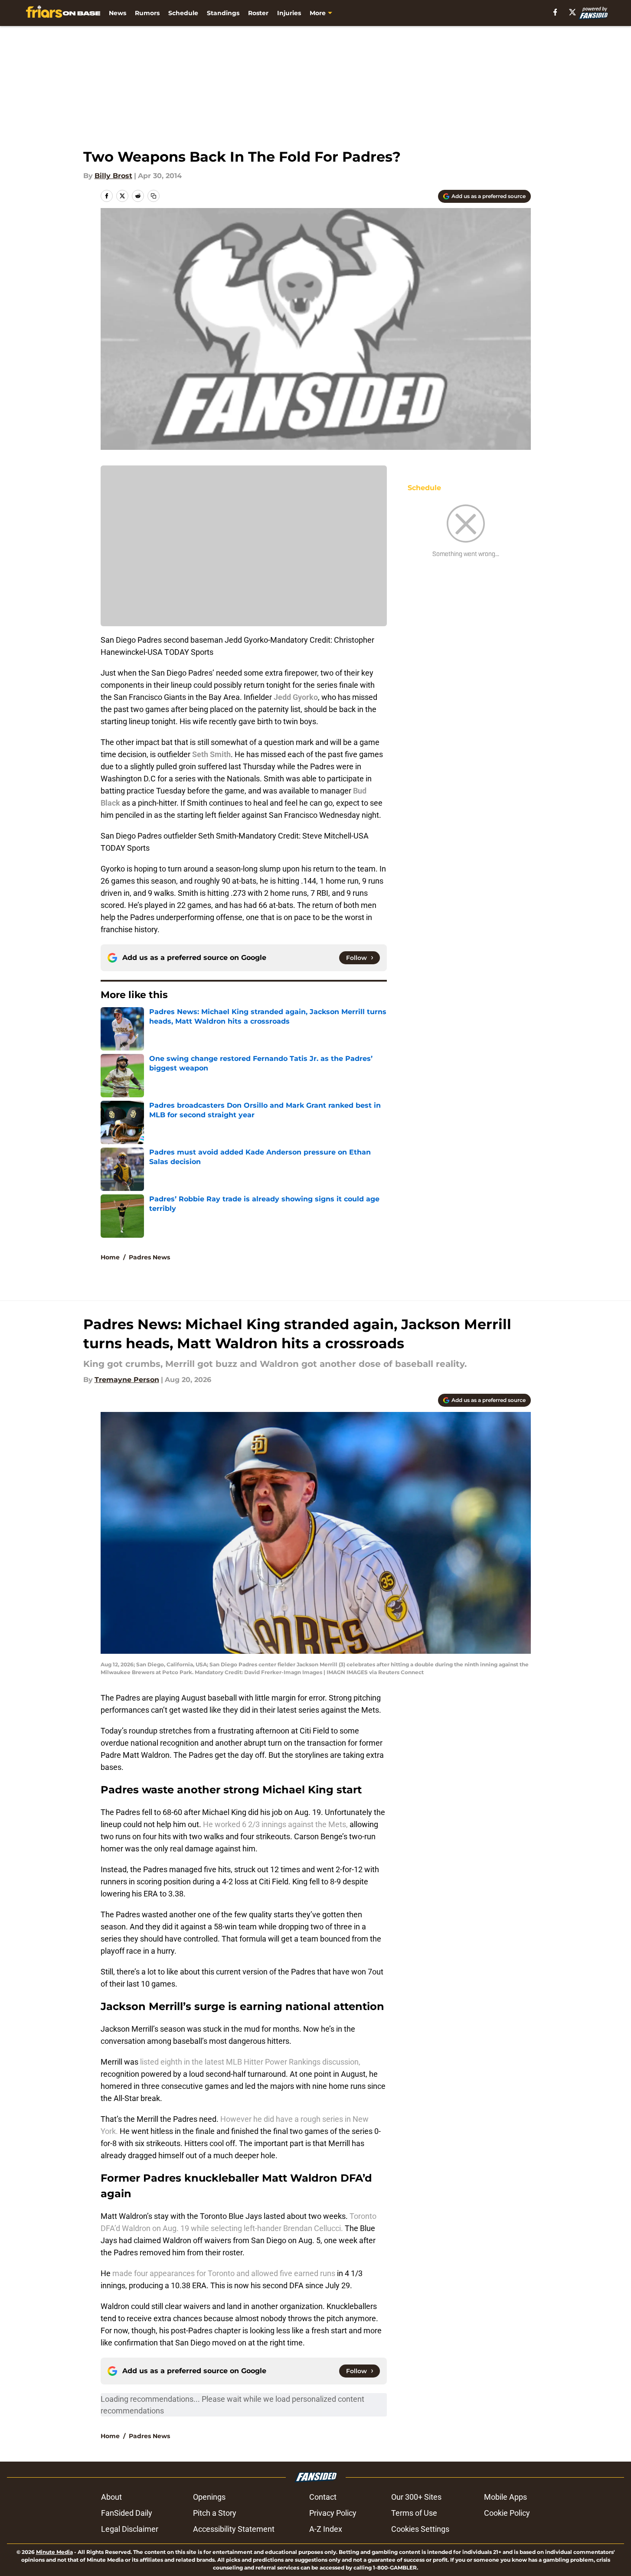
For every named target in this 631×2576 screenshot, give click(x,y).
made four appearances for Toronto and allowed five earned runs (223, 2273)
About (111, 2497)
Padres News (149, 1257)
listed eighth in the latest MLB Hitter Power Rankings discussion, (249, 2062)
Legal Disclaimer (130, 2529)
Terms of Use (414, 2513)
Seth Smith (211, 754)
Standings (223, 13)
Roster (258, 13)
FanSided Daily (127, 2513)
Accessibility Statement (234, 2529)
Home (110, 1257)
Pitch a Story (215, 2513)
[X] (572, 12)
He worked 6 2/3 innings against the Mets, (275, 1824)
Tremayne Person (127, 1380)
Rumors (147, 13)
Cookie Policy (507, 2513)
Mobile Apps (505, 2497)
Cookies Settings (420, 2529)
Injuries (289, 13)
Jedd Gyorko (296, 697)
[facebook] (555, 12)
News (118, 13)
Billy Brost (113, 176)
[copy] (154, 196)
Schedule (183, 13)
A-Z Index (326, 2529)
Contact (323, 2497)
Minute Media (54, 2552)
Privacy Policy (333, 2513)
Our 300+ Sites (416, 2497)
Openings (209, 2497)
